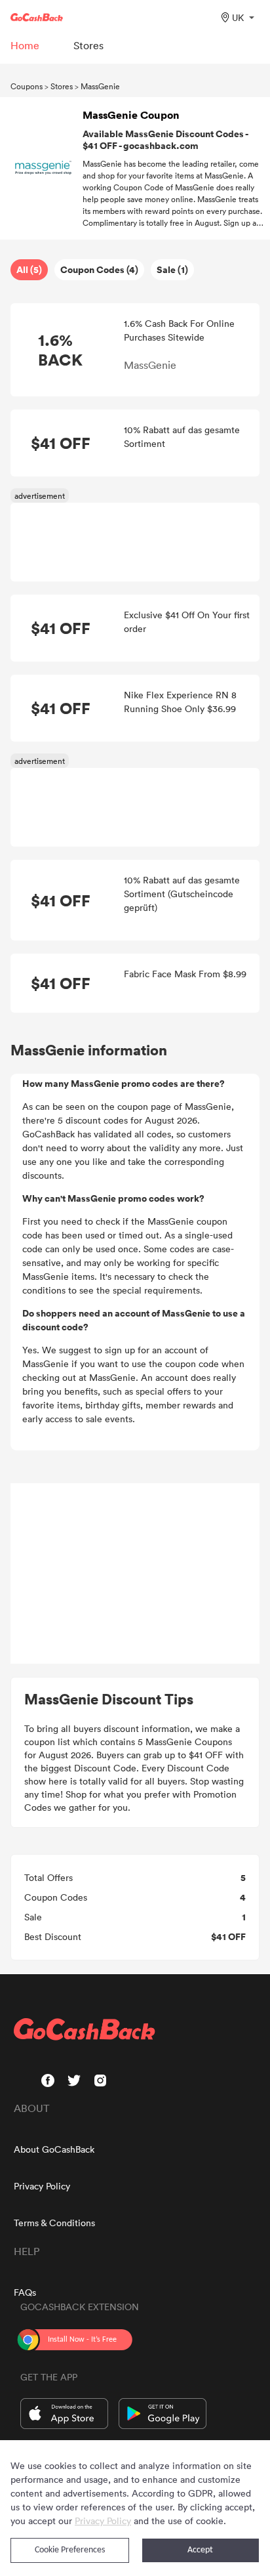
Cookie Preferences (70, 2550)
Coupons (27, 86)
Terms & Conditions (54, 2223)
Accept (200, 2550)
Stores (62, 86)
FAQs (25, 2292)
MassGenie (100, 86)
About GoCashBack (54, 2149)
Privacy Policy (42, 2186)
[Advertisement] (135, 1574)
